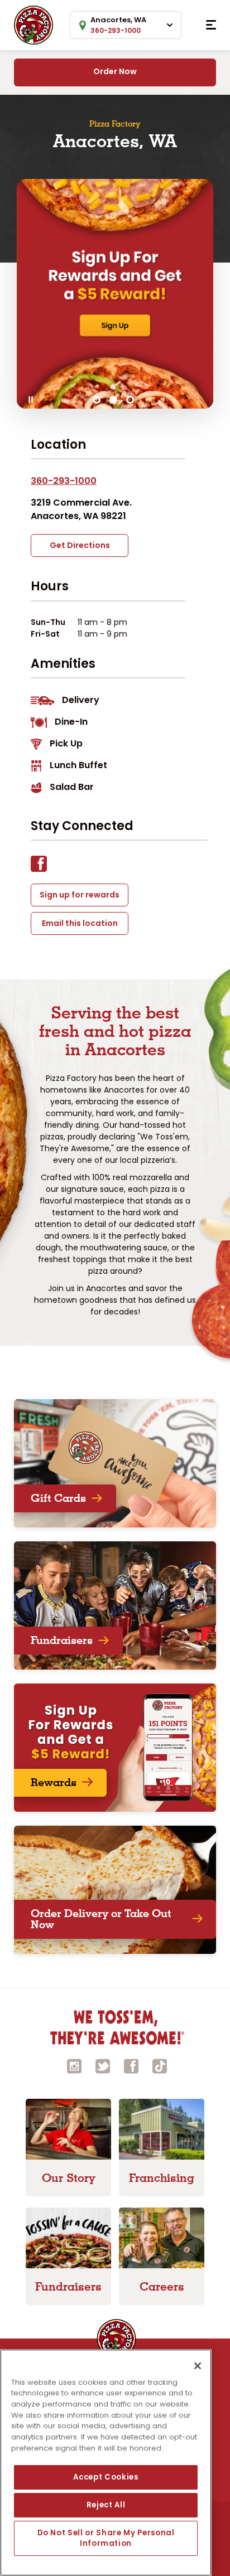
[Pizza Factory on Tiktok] (160, 2065)
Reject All (106, 2505)
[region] (106, 2463)
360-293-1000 (64, 481)
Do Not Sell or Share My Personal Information (106, 2538)
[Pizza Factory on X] (103, 2065)
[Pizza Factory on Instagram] (74, 2065)
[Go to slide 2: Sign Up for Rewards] (113, 400)
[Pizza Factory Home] (33, 24)
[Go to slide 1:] (97, 400)
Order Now (115, 71)
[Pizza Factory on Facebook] (131, 2065)
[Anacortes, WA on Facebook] (44, 867)
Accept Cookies (106, 2477)
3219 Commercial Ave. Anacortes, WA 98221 (81, 509)
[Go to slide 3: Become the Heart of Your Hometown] (130, 400)
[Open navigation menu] (211, 25)
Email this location (80, 923)
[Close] (198, 2366)
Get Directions (80, 545)
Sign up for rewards (80, 895)
